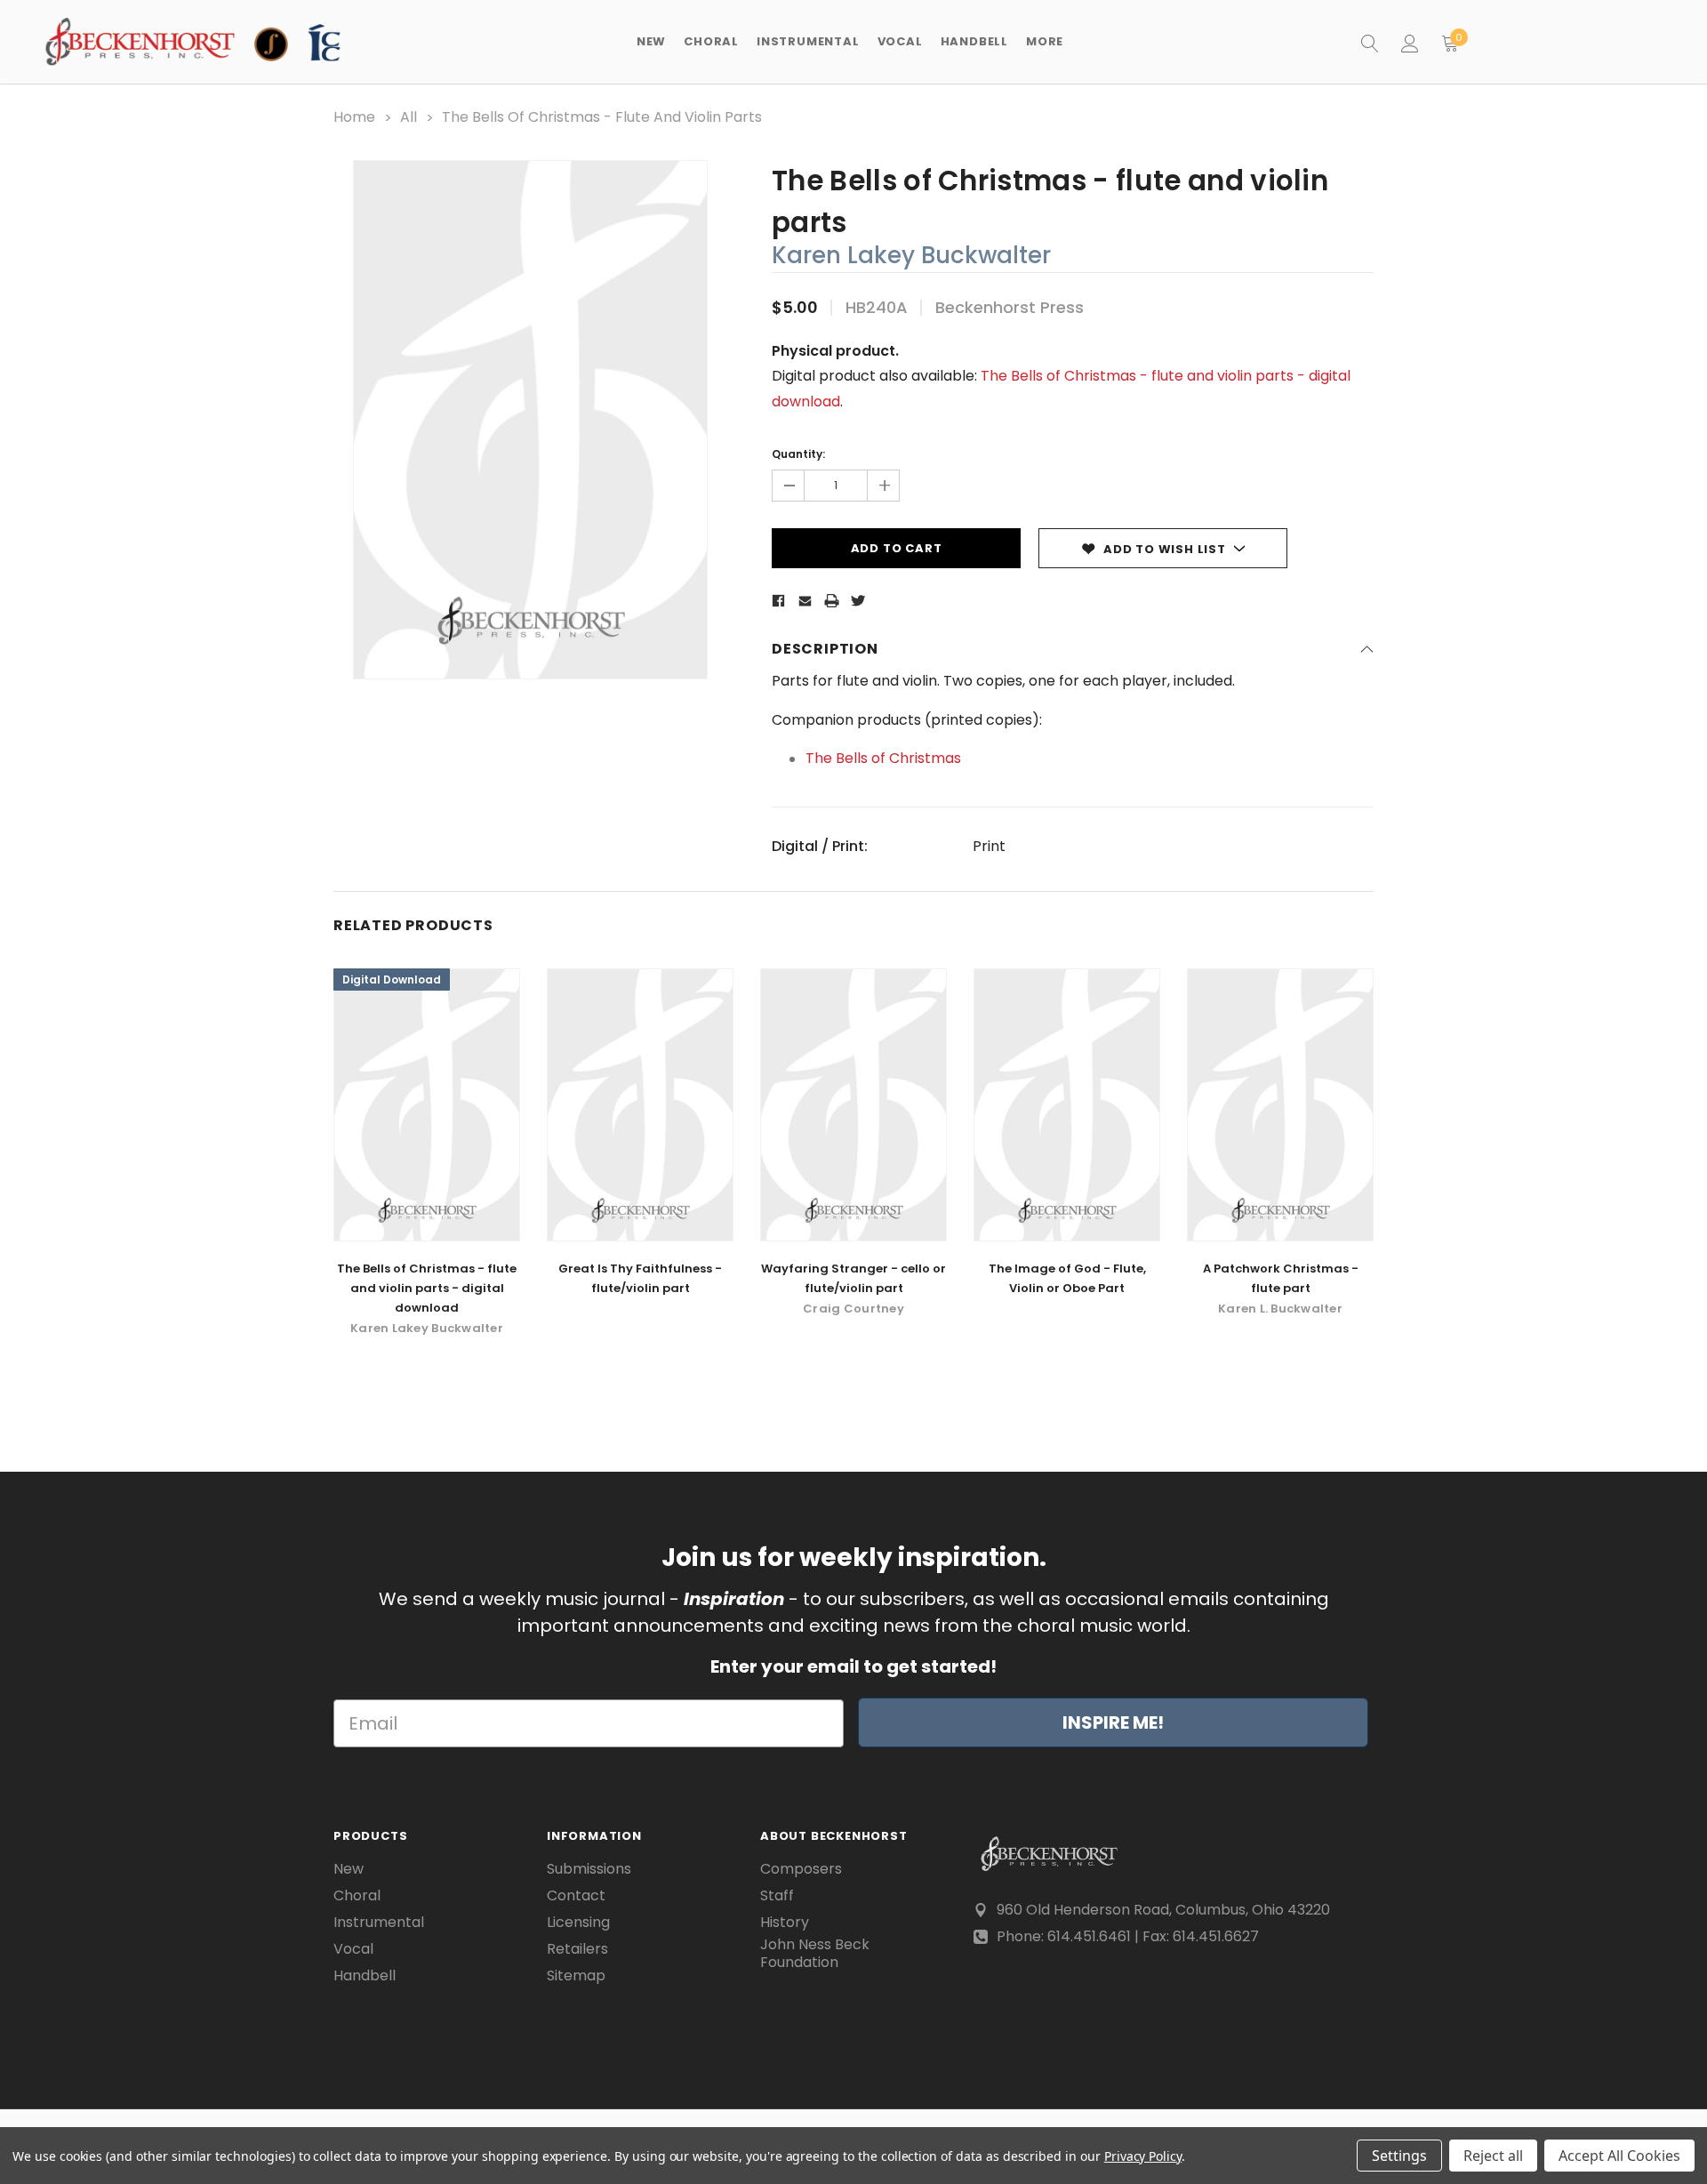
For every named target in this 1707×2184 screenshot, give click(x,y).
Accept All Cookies (1619, 2156)
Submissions (589, 1869)
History (785, 1923)
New (651, 41)
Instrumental (379, 1923)
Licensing (578, 1923)
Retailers (577, 1949)
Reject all (1493, 2156)
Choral (357, 1896)
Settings (1399, 2156)
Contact (576, 1896)
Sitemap (576, 1976)
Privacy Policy (1143, 2156)
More (1045, 41)
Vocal (353, 1949)
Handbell (365, 1976)
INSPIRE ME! (1113, 1722)
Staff (777, 1896)
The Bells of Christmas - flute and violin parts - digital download (427, 1288)
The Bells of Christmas (883, 758)
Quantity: (798, 454)
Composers (801, 1869)
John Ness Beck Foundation (815, 1954)
